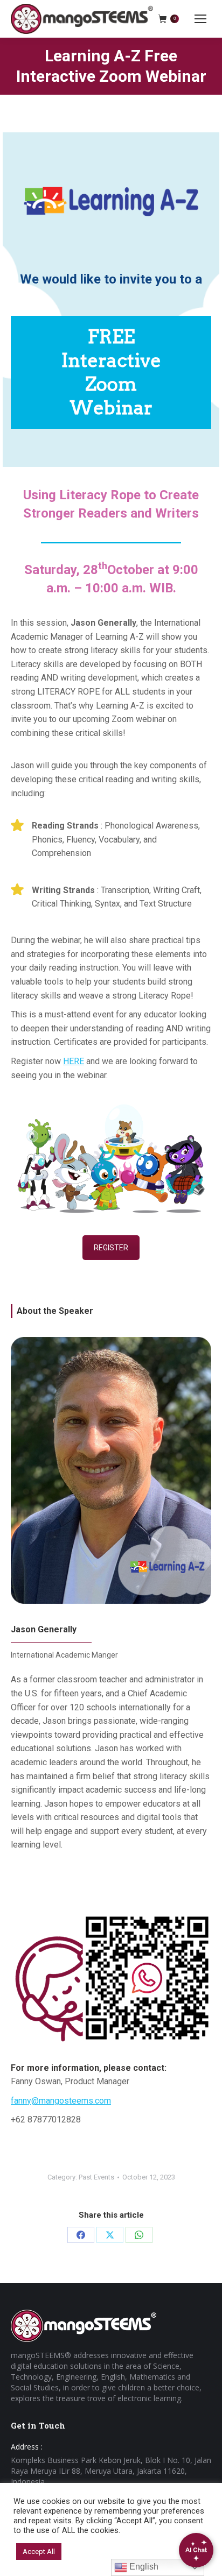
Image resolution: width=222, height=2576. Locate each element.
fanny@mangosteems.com (61, 2101)
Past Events (96, 2177)
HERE (74, 1061)
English (143, 2567)
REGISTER (111, 1248)
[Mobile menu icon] (200, 19)
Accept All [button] (39, 2552)
